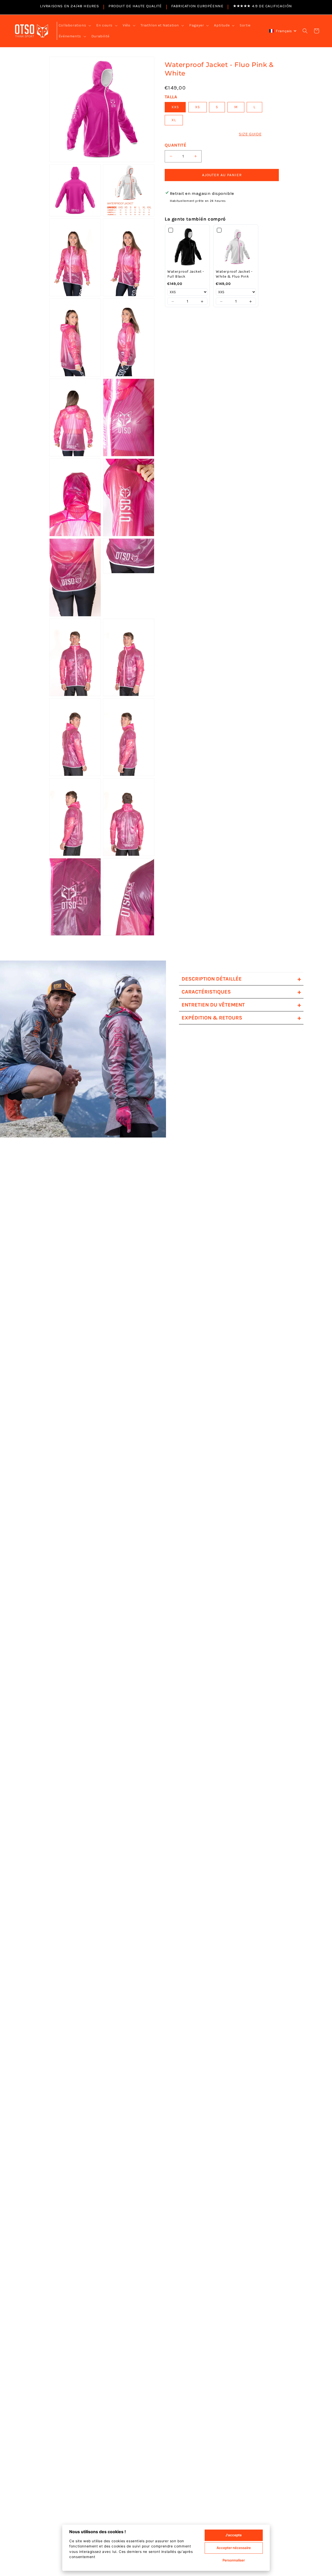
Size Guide (250, 134)
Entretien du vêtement (241, 1005)
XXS (175, 107)
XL (174, 120)
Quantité (175, 145)
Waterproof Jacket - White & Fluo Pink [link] (234, 274)
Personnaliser (234, 2560)
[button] (74, 25)
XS (198, 107)
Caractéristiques (241, 992)
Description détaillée (241, 979)
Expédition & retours (241, 1018)
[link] (187, 247)
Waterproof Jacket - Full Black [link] (186, 274)
